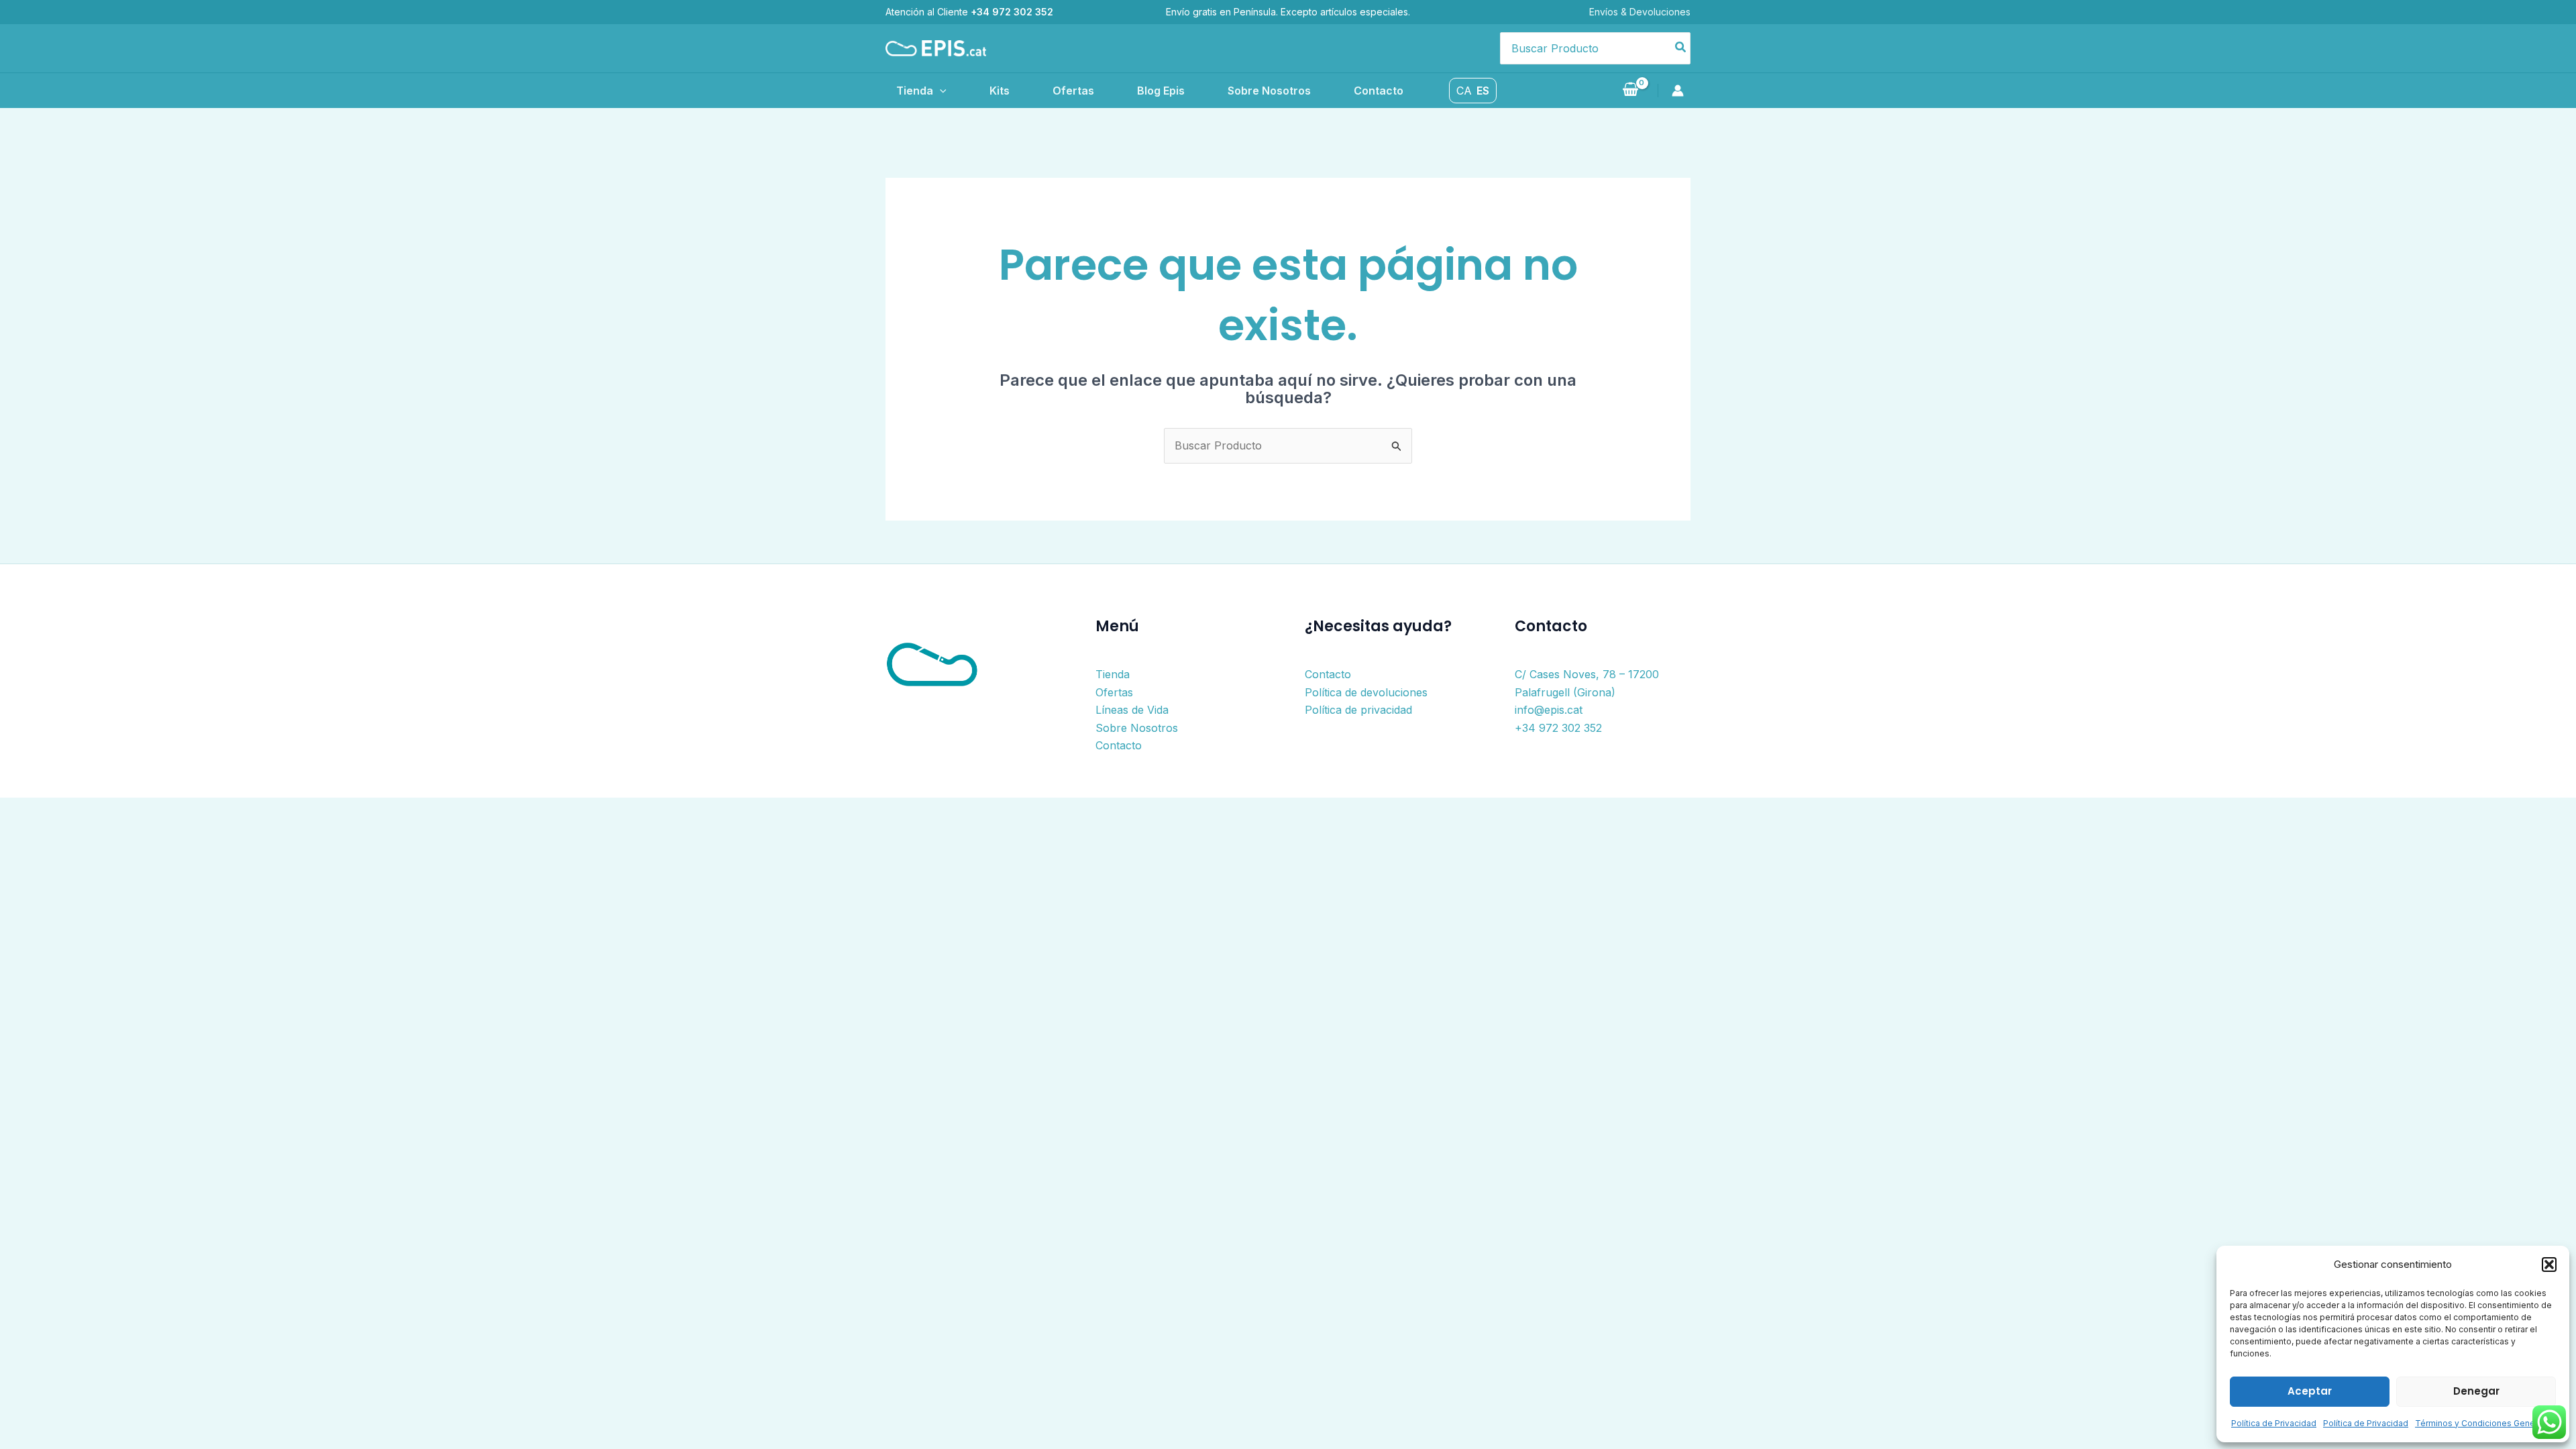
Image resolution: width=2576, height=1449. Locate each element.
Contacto (1379, 91)
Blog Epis (1161, 91)
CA (1464, 91)
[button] (2549, 1265)
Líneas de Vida (1132, 710)
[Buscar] (1681, 48)
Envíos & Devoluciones (1640, 12)
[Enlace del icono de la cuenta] (1681, 91)
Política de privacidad (1358, 710)
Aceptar (2310, 1391)
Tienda (915, 91)
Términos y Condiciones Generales (2485, 1423)
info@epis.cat (1549, 710)
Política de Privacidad (2274, 1423)
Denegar (2476, 1391)
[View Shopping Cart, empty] (1630, 91)
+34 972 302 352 (1558, 728)
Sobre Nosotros (1269, 91)
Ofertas (1073, 91)
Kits (1000, 91)
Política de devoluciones (1366, 692)
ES (1483, 91)
